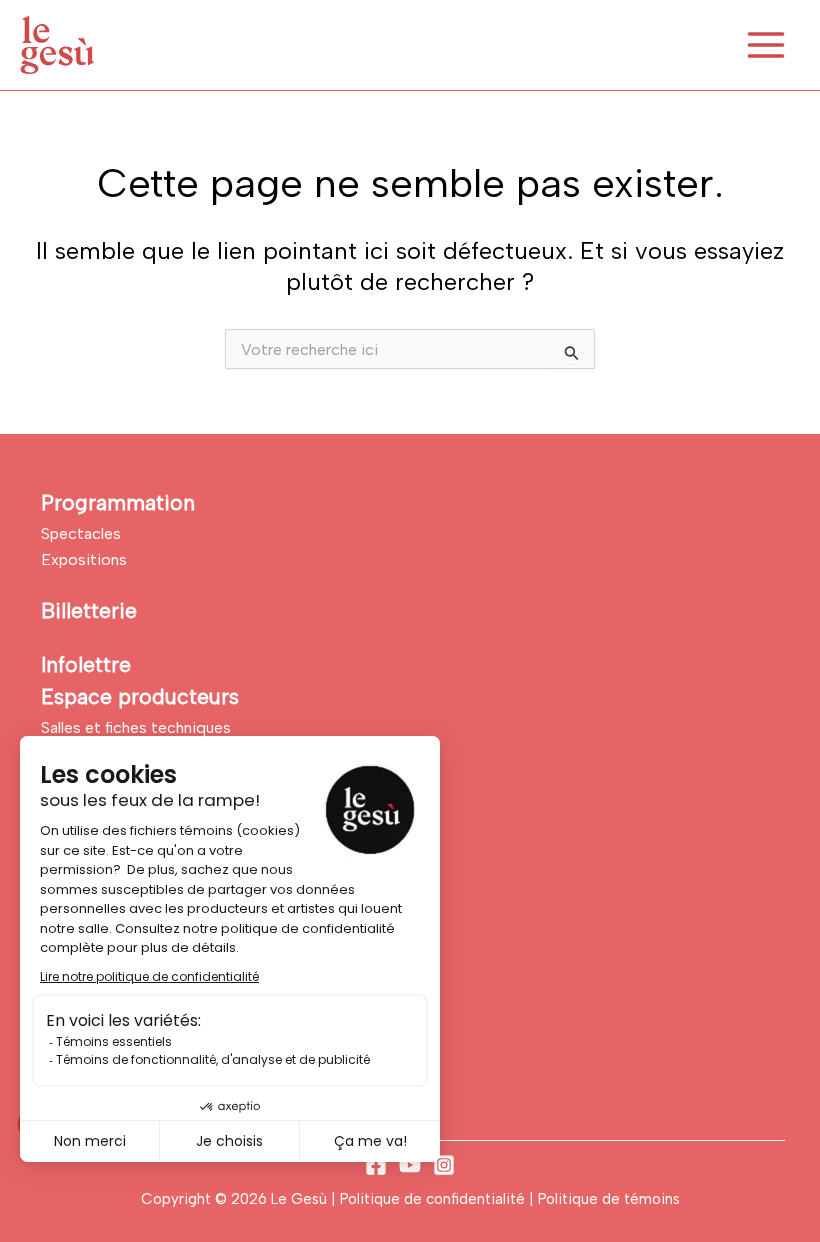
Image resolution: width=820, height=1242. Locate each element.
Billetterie (89, 610)
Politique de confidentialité (434, 1199)
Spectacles (81, 533)
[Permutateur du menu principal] (766, 45)
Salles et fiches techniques (136, 727)
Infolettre (86, 664)
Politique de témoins (609, 1199)
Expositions (84, 559)
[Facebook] (376, 1165)
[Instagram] (444, 1165)
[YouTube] (410, 1165)
